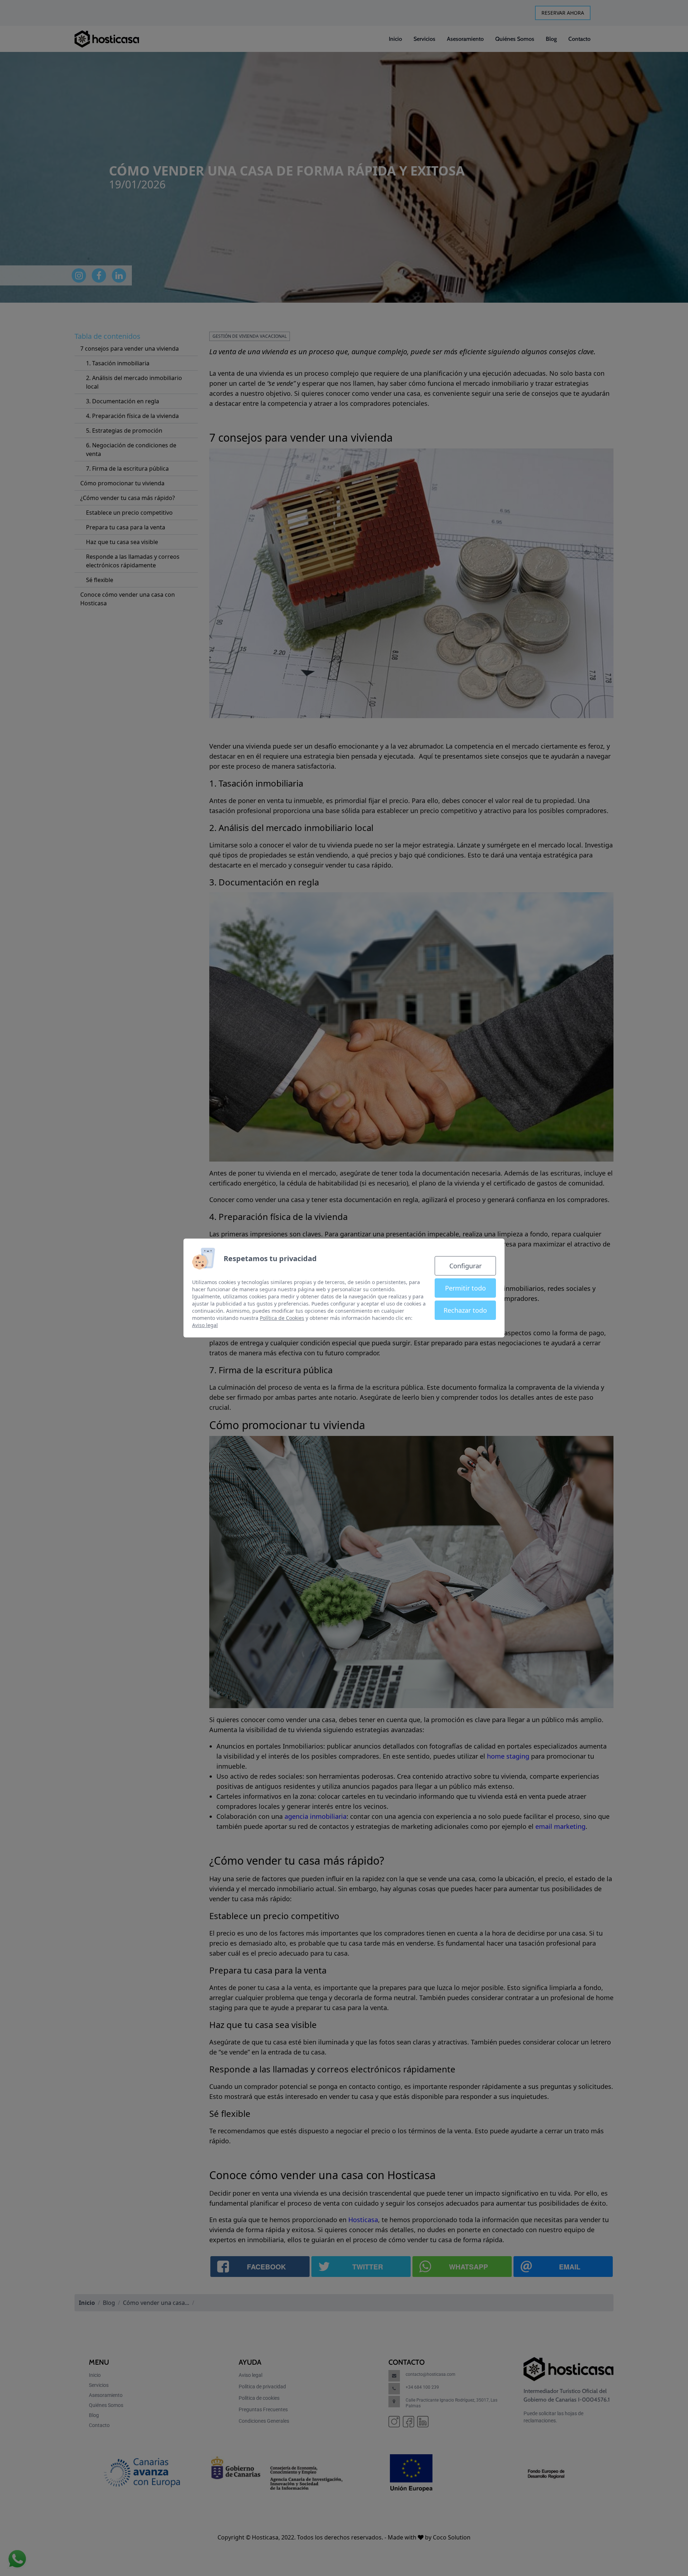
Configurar (465, 1266)
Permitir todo (465, 1288)
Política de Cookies (282, 1318)
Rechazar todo (465, 1310)
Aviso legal (205, 1325)
